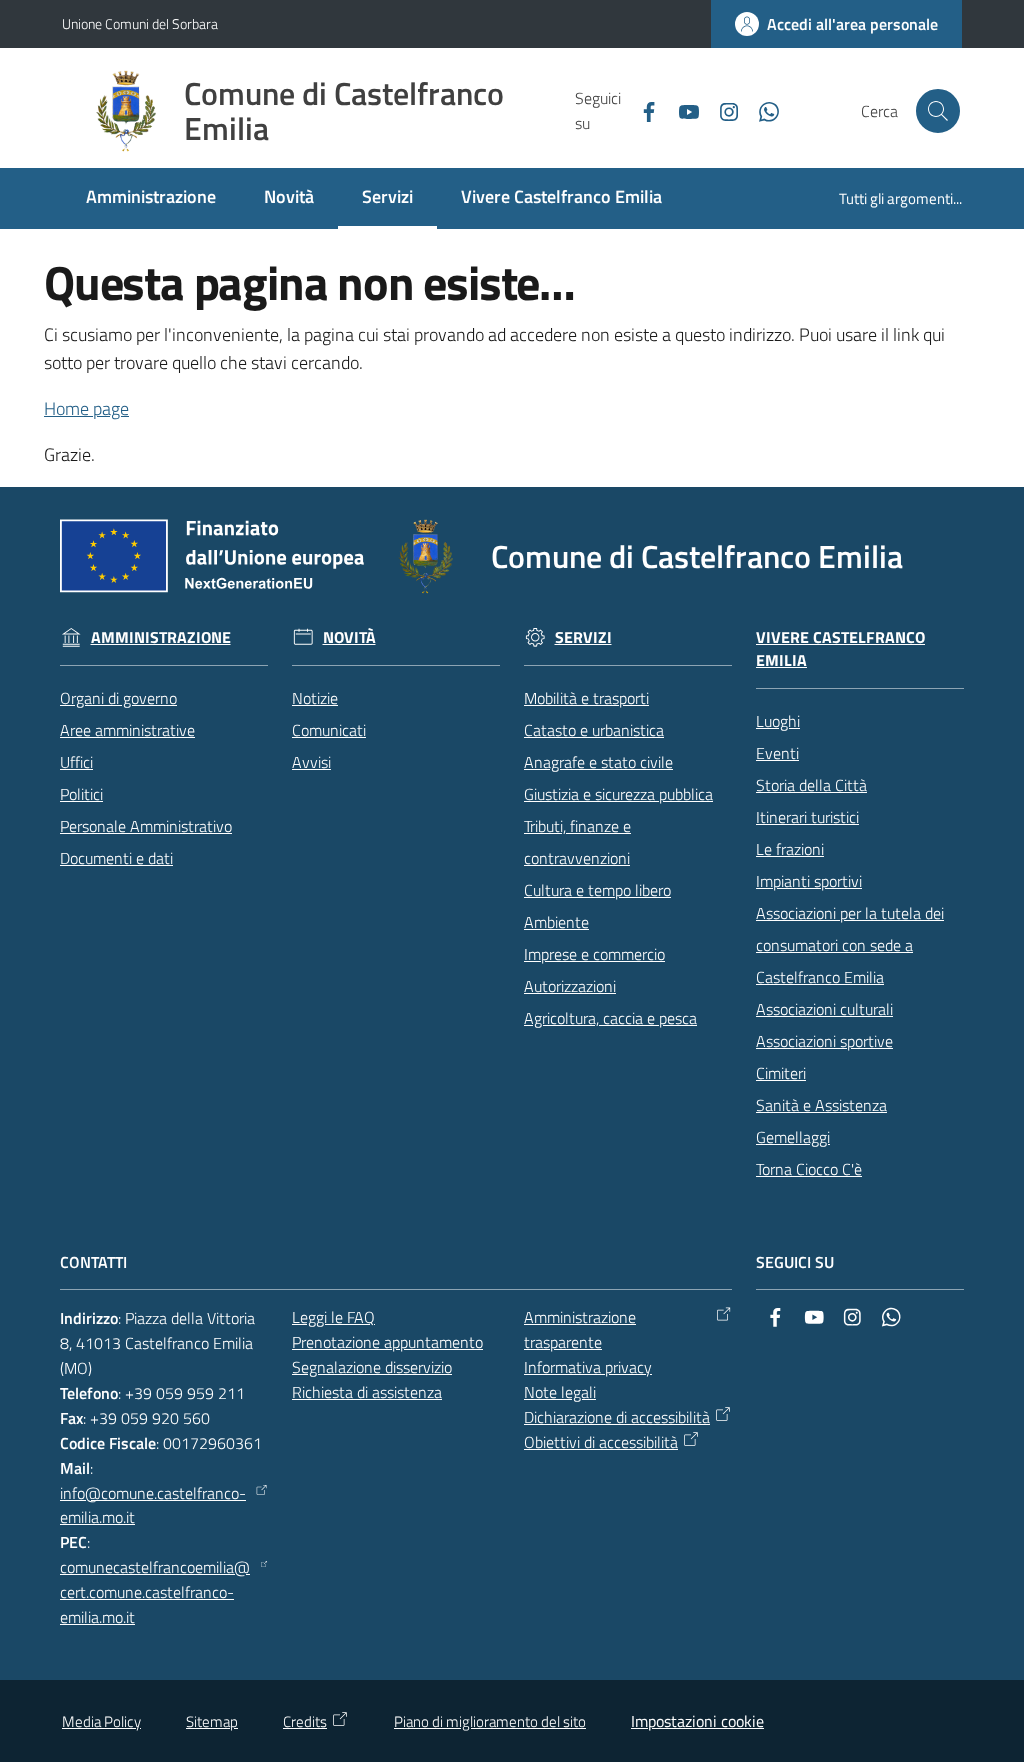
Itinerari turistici (807, 817)
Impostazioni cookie (697, 1721)
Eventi (777, 753)
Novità (349, 637)
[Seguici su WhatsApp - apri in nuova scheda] (761, 110)
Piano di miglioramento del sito (490, 1721)
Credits (305, 1721)
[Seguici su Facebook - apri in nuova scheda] (641, 110)
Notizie (315, 698)
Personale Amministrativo (146, 826)
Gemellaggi (793, 1137)
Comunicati (329, 730)
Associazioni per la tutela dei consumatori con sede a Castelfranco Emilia (850, 945)
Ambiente (556, 922)
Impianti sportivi (809, 881)
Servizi (583, 637)
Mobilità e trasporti (586, 698)
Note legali (560, 1392)
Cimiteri (781, 1073)
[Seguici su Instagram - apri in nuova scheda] (721, 110)
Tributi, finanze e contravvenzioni (577, 842)
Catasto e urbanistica (594, 730)
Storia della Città (811, 785)
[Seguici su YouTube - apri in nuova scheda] (681, 110)
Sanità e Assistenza (821, 1105)
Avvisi (311, 762)
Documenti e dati (116, 858)
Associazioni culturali (824, 1009)
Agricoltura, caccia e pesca (610, 1018)
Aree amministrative (127, 730)
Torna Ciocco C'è (809, 1169)
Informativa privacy (588, 1367)
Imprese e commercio (594, 954)
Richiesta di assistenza (367, 1392)
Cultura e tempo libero (597, 890)
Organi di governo (118, 698)
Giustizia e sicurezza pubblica (618, 794)
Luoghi (778, 721)
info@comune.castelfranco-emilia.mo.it (153, 1505)
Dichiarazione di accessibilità (617, 1417)
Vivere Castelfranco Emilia (840, 649)
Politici (81, 794)
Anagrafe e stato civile (598, 762)
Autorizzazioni (570, 986)
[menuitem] (151, 198)
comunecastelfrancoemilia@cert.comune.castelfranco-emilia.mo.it (155, 1592)
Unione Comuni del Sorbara (140, 23)
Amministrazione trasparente (580, 1329)
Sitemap (212, 1721)
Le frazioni (790, 849)
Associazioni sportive (824, 1041)
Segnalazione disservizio (372, 1367)
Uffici (76, 762)
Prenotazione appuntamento (387, 1342)
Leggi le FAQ (333, 1317)
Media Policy (101, 1721)
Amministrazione (161, 637)
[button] (938, 111)
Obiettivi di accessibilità (601, 1442)
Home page (86, 408)
